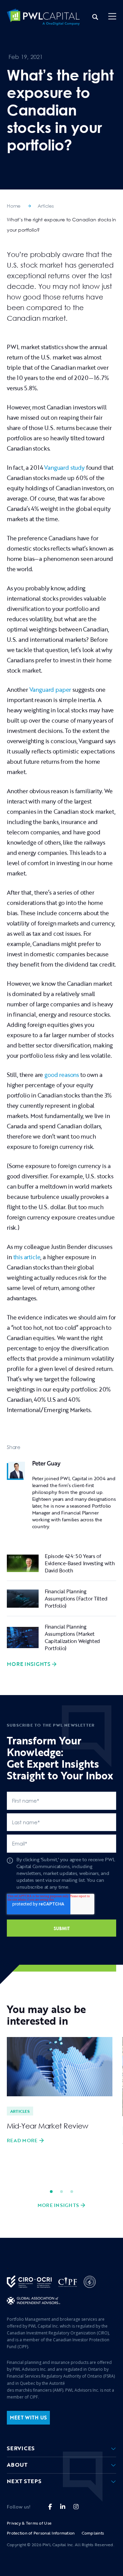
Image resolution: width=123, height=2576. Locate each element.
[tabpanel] (60, 2091)
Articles (46, 206)
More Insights (29, 1664)
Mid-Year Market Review (47, 2126)
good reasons (62, 1075)
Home (14, 206)
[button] (112, 17)
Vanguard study (64, 468)
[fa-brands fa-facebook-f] (50, 2507)
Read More (22, 2140)
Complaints (93, 2533)
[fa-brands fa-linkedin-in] (63, 2507)
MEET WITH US (28, 2418)
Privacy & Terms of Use (29, 2523)
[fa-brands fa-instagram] (76, 2507)
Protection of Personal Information (41, 2533)
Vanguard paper (50, 690)
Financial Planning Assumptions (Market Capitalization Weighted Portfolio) (72, 1637)
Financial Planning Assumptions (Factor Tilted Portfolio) (76, 1598)
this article (27, 1257)
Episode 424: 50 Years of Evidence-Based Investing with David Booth (80, 1563)
